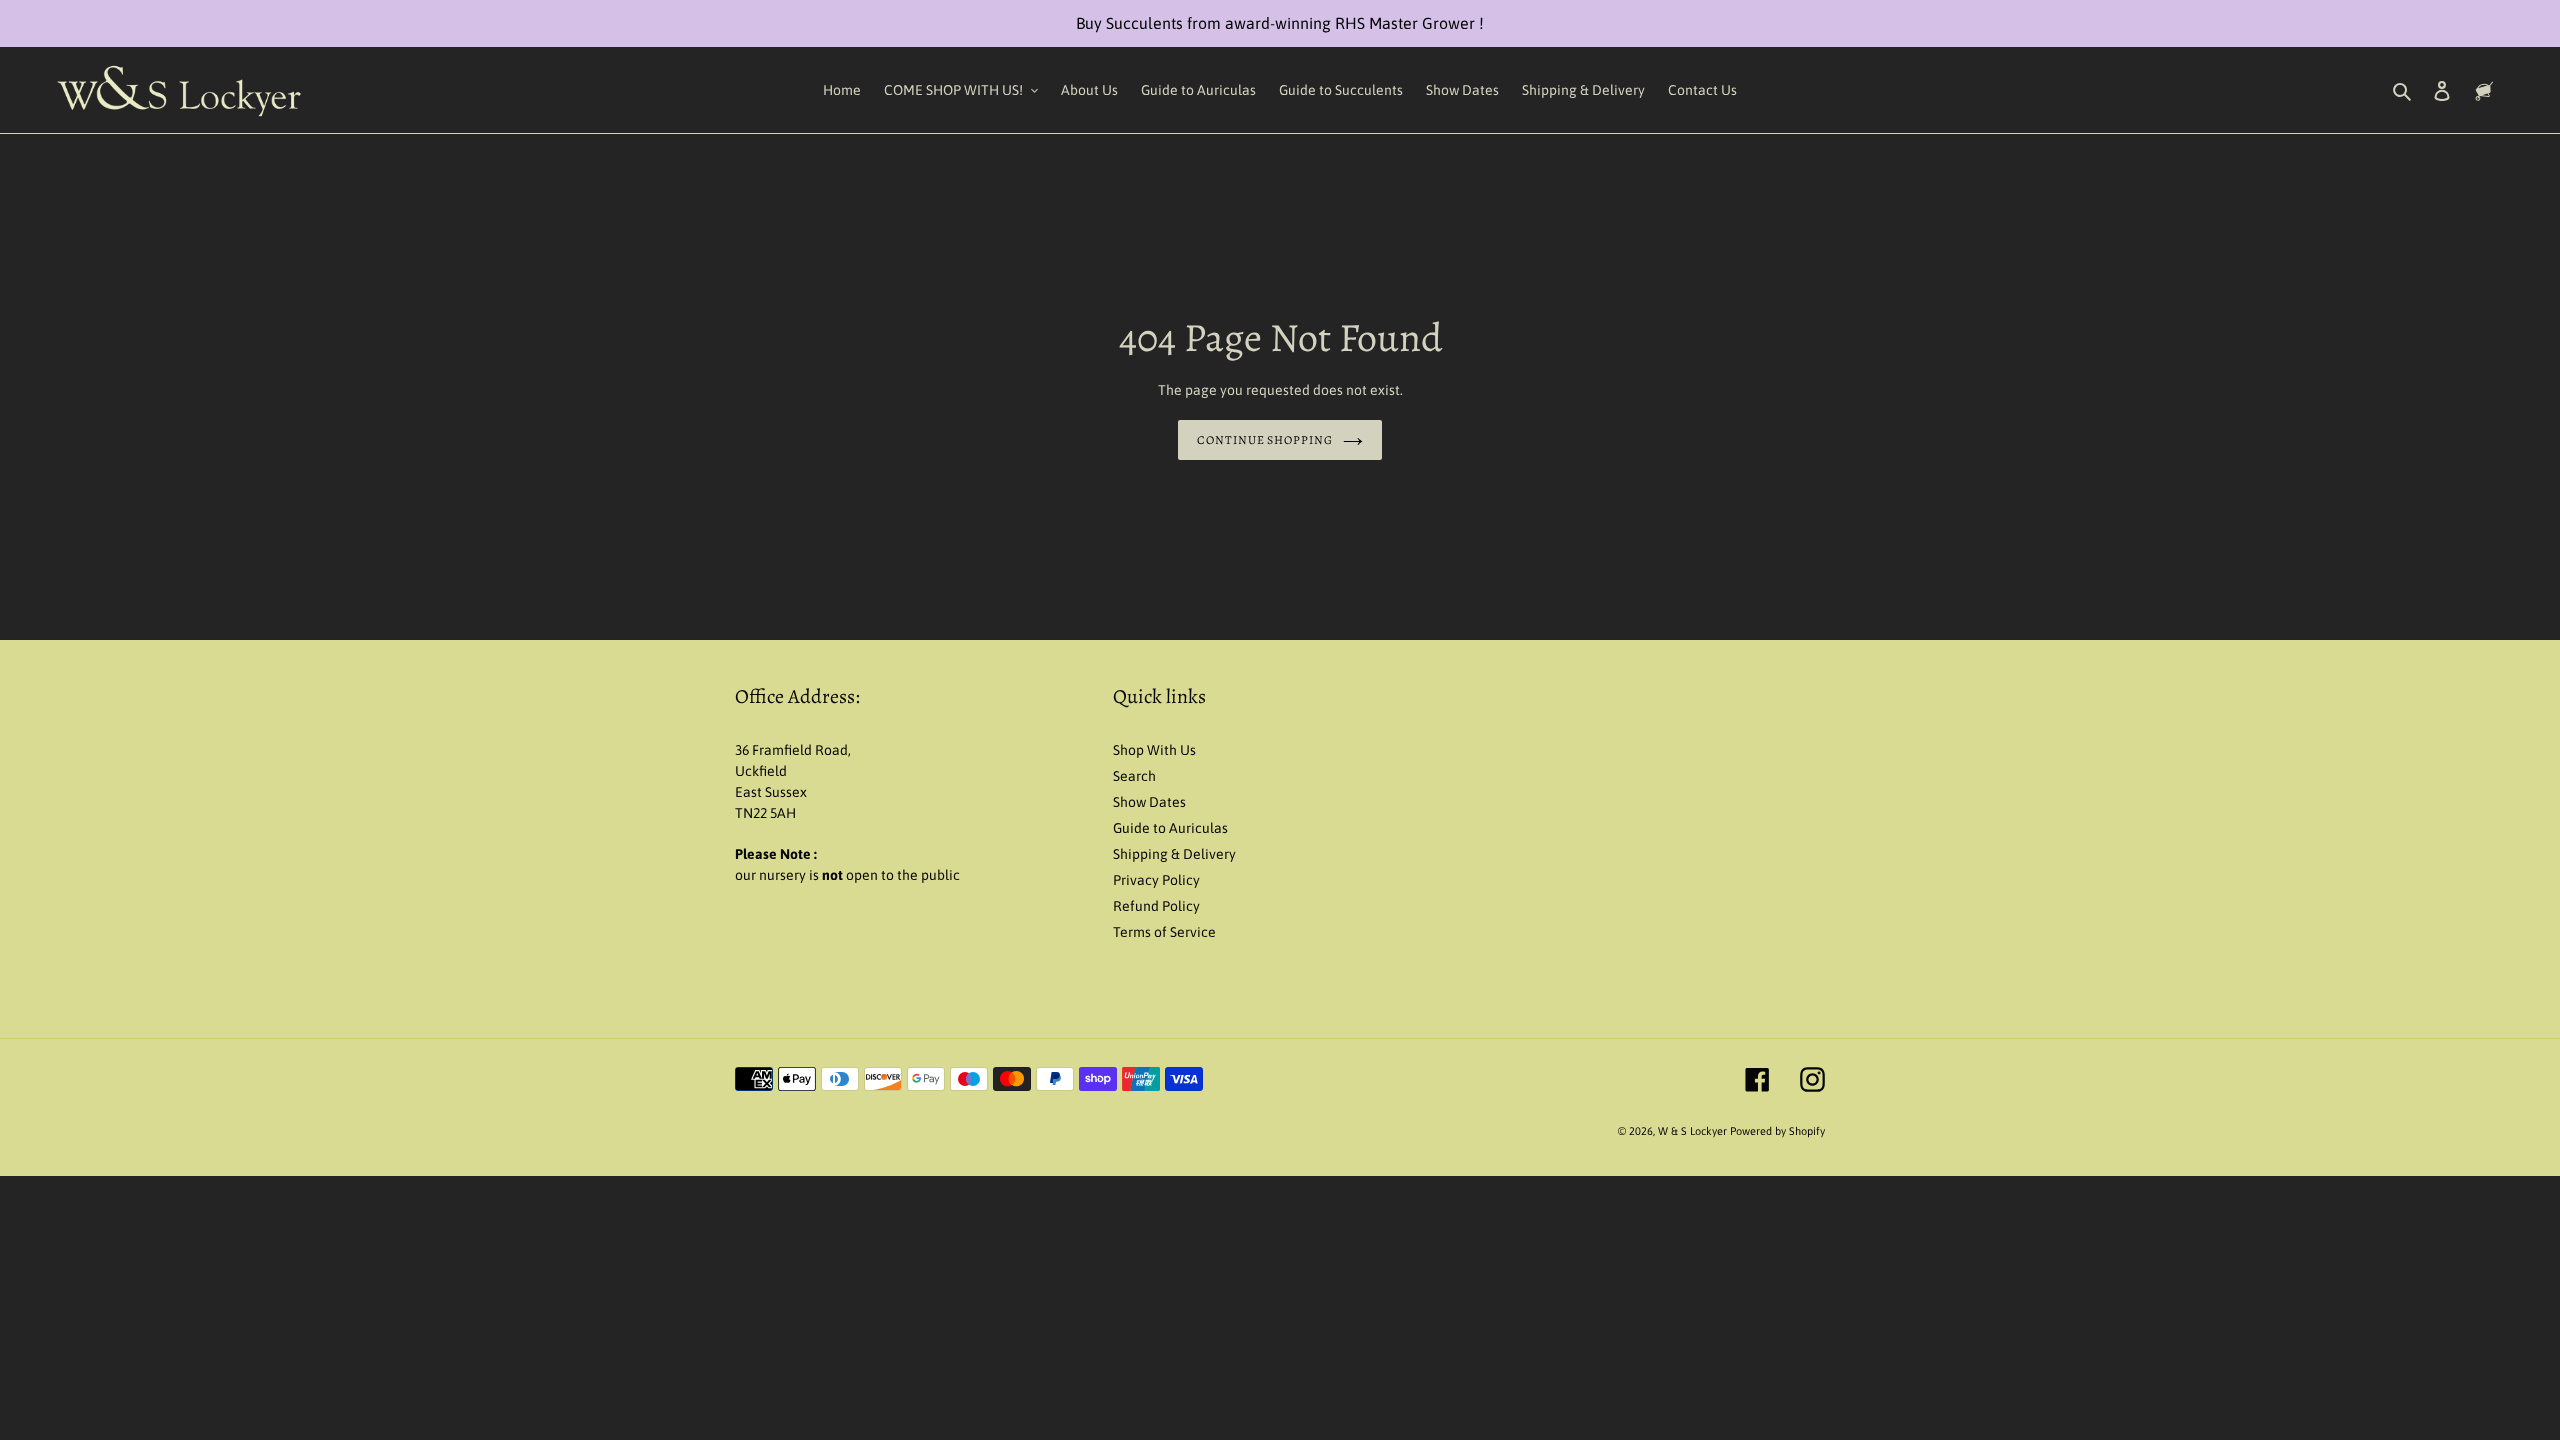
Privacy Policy (1156, 880)
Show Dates (1149, 802)
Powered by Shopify (1777, 1131)
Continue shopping (1265, 440)
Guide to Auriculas (1170, 828)
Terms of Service (1164, 932)
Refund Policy (1156, 906)
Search (1134, 776)
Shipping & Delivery (1174, 854)
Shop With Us (1154, 750)
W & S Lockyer (1694, 1131)
